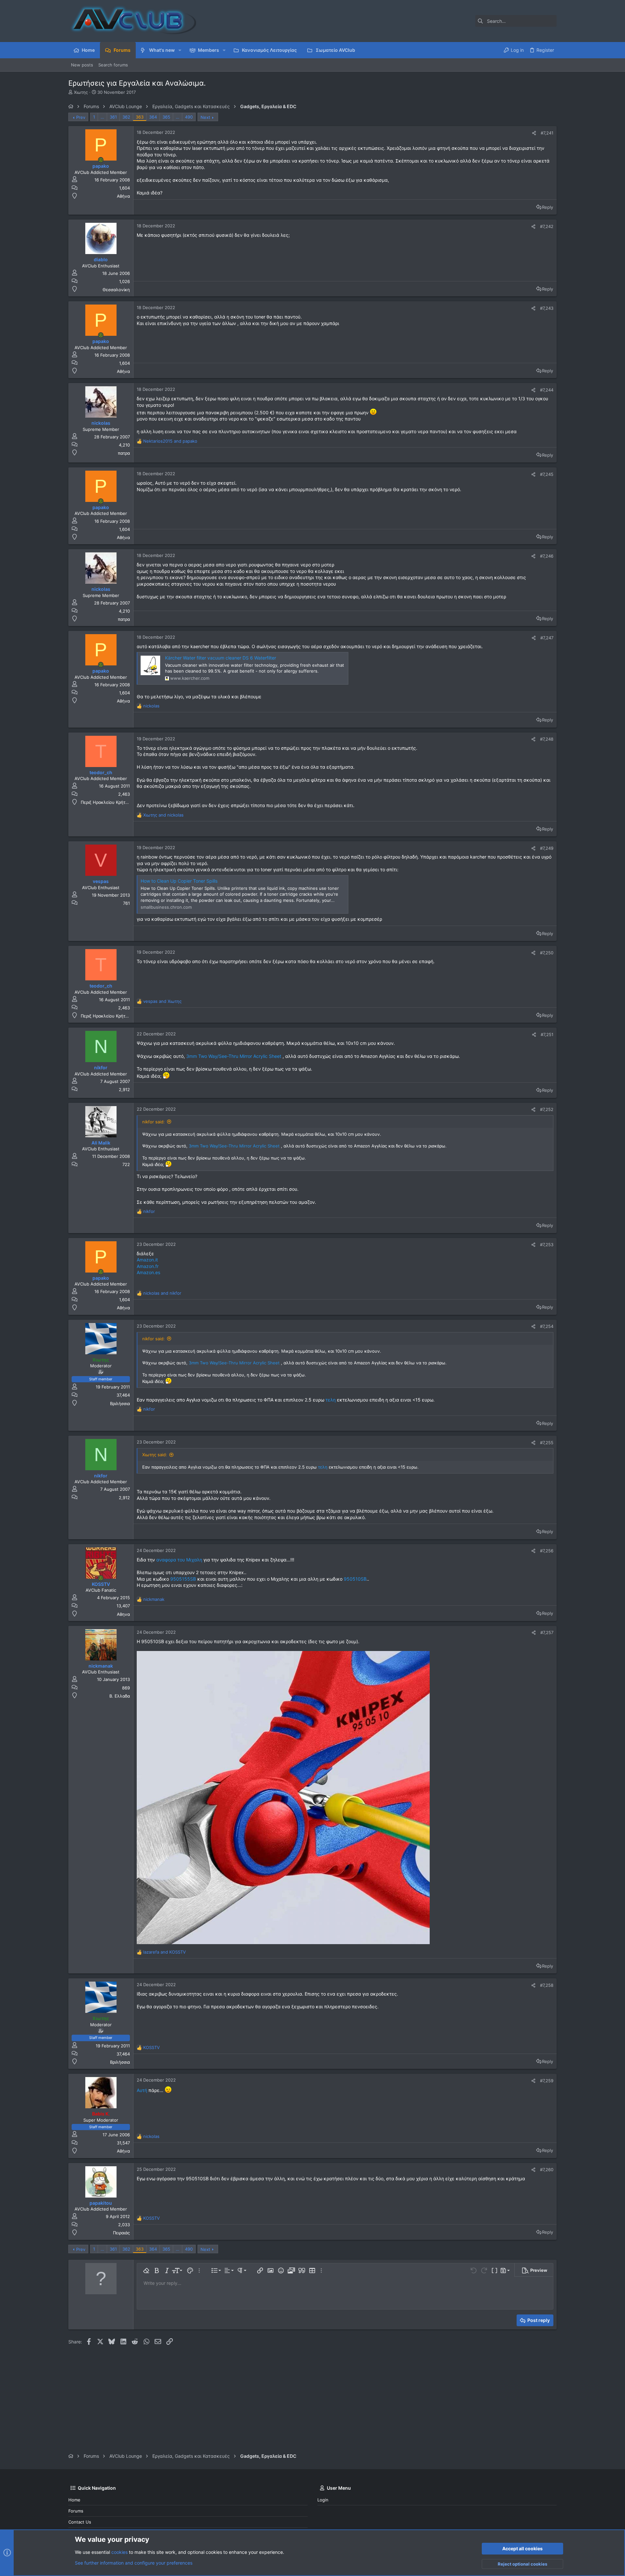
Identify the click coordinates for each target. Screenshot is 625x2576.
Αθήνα (123, 196)
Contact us (80, 2522)
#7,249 (547, 848)
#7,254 (547, 1326)
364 (153, 117)
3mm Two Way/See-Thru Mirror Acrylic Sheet (234, 1056)
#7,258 (547, 1985)
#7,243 (547, 308)
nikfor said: (153, 1122)
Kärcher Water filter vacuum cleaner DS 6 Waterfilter (221, 658)
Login (323, 2500)
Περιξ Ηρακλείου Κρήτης (105, 802)
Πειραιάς (121, 2233)
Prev (81, 117)
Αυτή (142, 2090)
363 (140, 117)
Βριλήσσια (120, 1403)
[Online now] (101, 160)
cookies (119, 2552)
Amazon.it (147, 1260)
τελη (331, 1400)
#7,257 (547, 1632)
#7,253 (547, 1245)
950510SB (354, 1579)
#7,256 (547, 1551)
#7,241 (547, 133)
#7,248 (547, 739)
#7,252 (547, 1109)
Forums (76, 2511)
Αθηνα (123, 1614)
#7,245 (547, 474)
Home (74, 2500)
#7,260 (547, 2170)
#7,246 (547, 556)
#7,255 (547, 1443)
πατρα (124, 453)
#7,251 (547, 1034)
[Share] (534, 133)
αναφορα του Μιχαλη (179, 1560)
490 (189, 117)
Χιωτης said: (155, 1455)
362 (126, 117)
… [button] (102, 117)
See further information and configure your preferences (134, 2563)
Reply (548, 207)
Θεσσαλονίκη (116, 290)
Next (205, 117)
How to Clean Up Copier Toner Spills (179, 881)
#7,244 (547, 390)
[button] (180, 50)
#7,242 (547, 226)
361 (113, 117)
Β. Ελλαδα (120, 1696)
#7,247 (547, 638)
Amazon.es (148, 1272)
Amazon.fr (148, 1266)
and (170, 441)
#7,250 (547, 953)
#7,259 (547, 2081)
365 (166, 117)
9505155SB (182, 1579)
